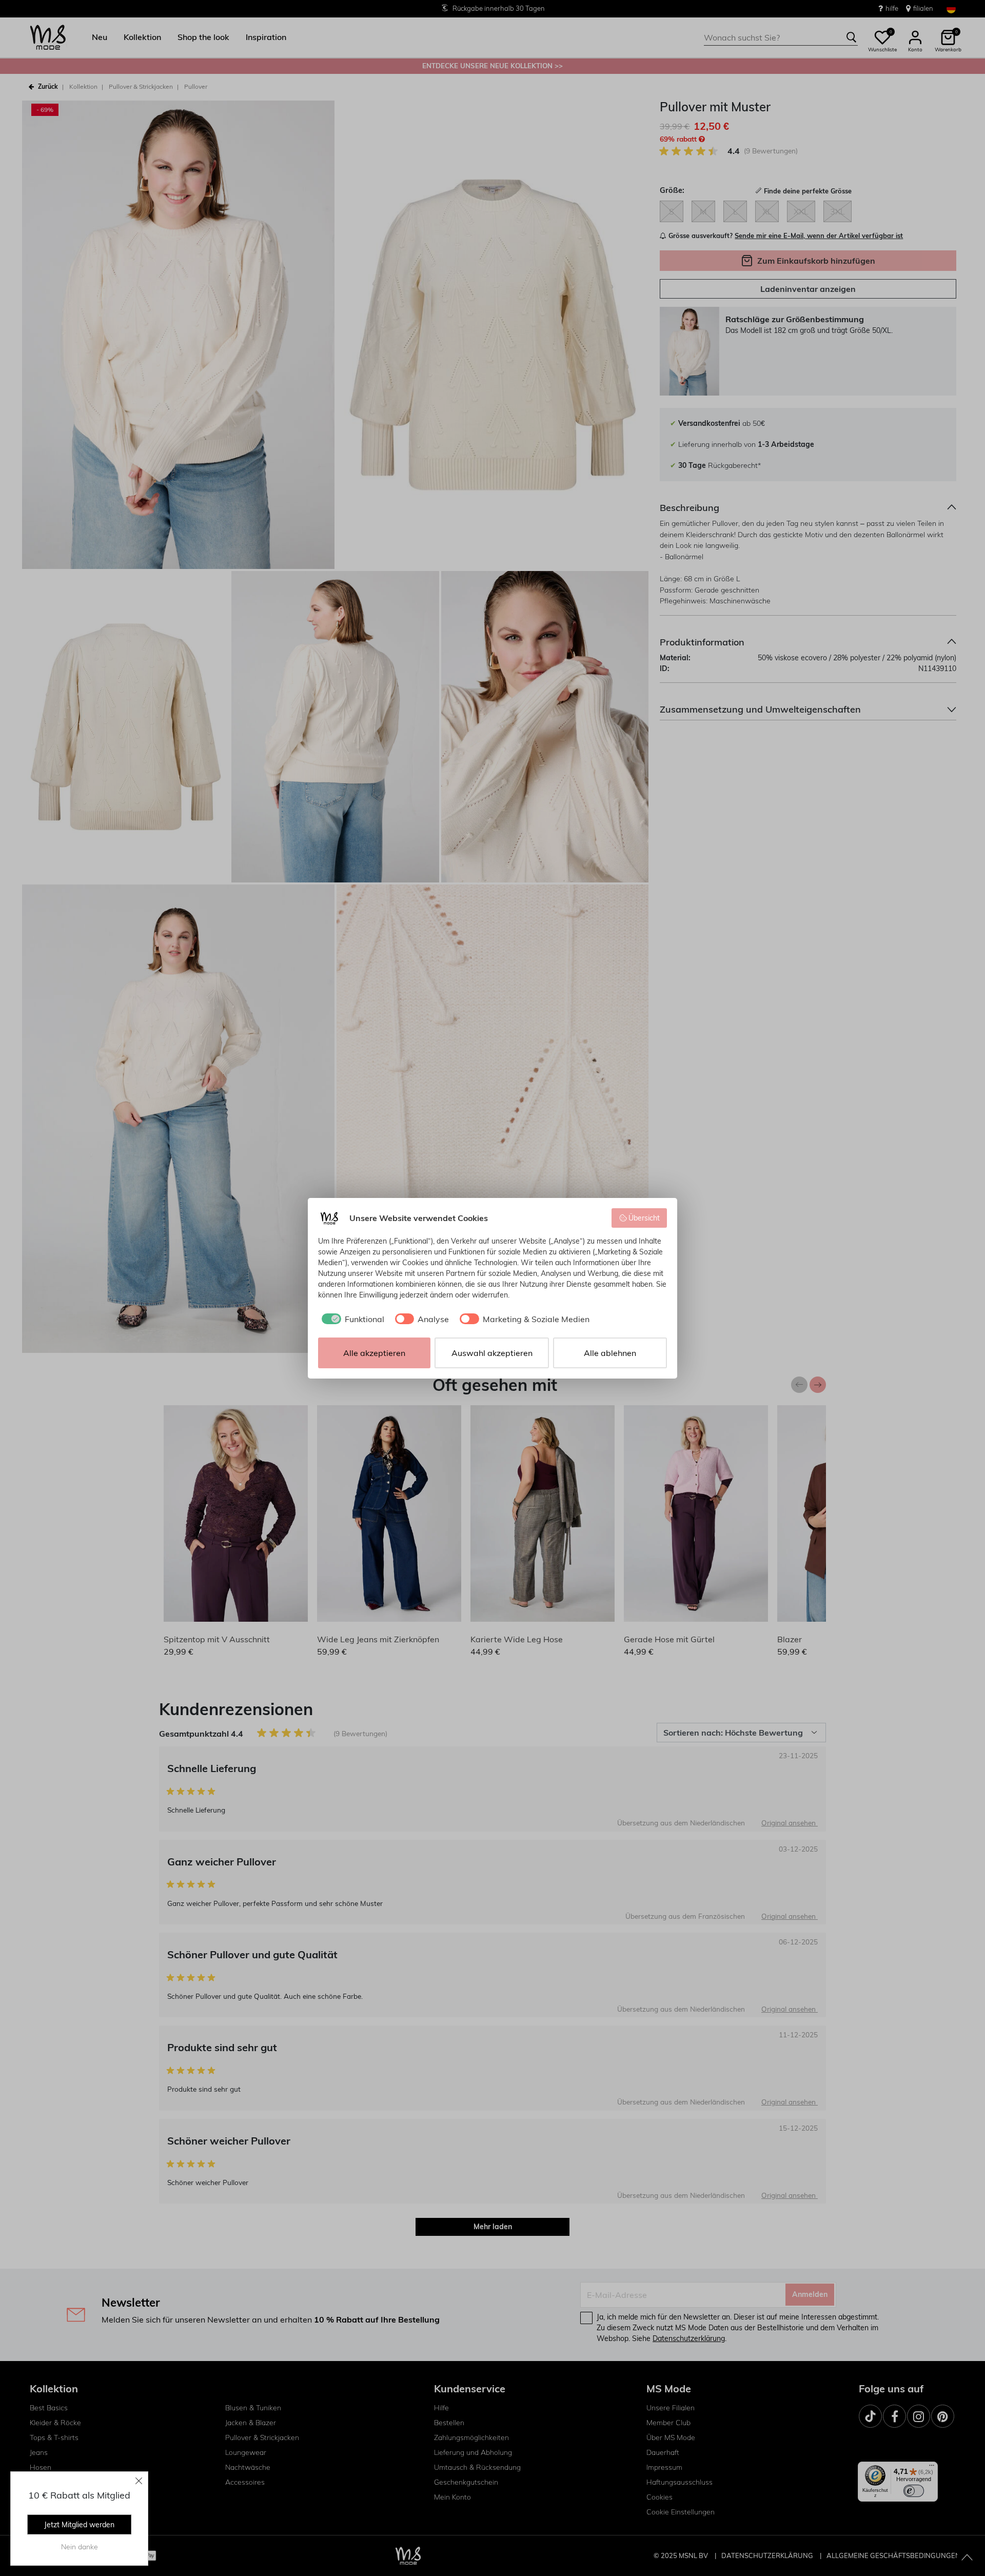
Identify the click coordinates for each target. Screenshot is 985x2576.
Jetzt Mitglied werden (79, 2525)
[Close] (139, 2481)
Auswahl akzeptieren (492, 1353)
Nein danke (80, 2547)
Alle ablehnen (610, 1353)
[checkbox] (351, 1319)
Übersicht (644, 1218)
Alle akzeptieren (374, 1353)
